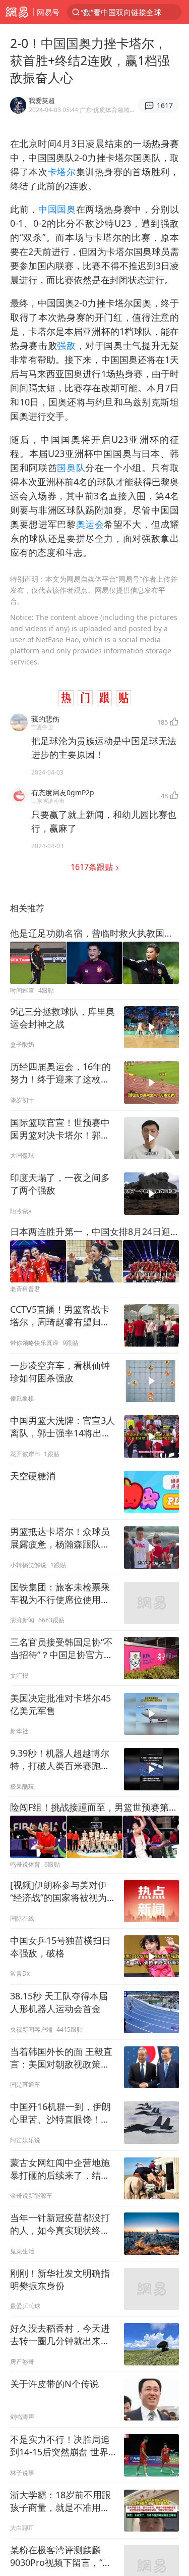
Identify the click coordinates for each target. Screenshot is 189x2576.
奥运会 (90, 524)
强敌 (66, 345)
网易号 (48, 12)
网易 (17, 12)
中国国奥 (57, 209)
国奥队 (71, 468)
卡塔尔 (62, 172)
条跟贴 (93, 867)
